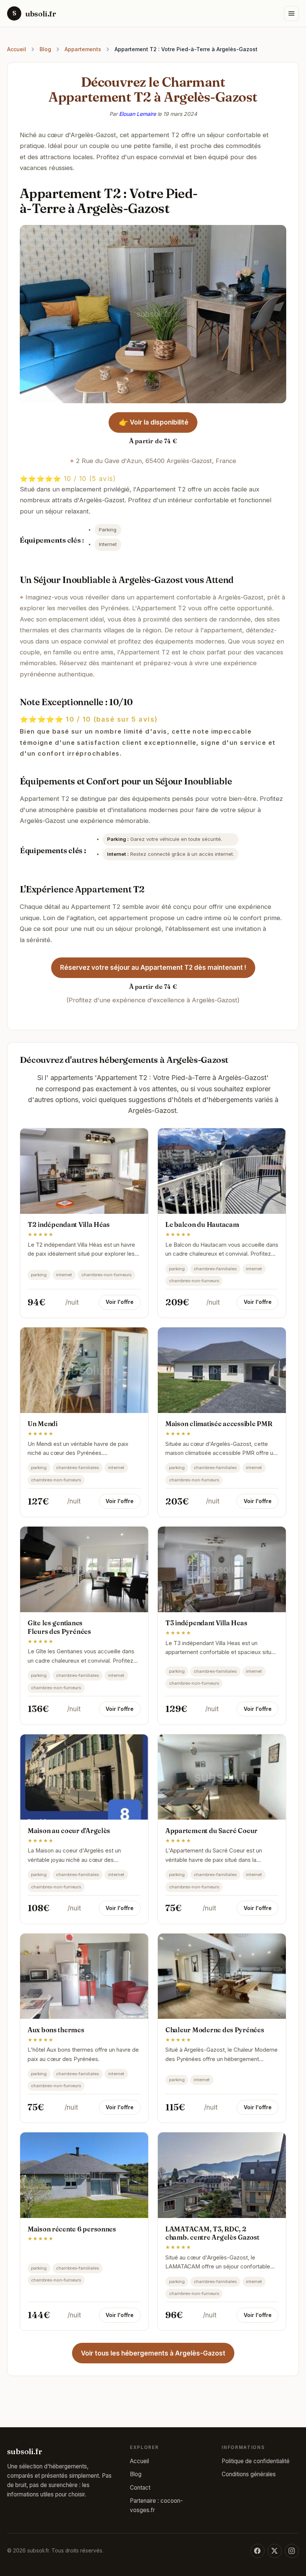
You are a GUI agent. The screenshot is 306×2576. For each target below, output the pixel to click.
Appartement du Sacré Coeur (211, 1831)
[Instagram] (292, 2551)
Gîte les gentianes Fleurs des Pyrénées (59, 1627)
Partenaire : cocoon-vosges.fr (156, 2505)
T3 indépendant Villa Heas (206, 1623)
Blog (45, 49)
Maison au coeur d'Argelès (69, 1831)
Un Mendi (43, 1424)
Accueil (17, 49)
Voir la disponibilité (153, 422)
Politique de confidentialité (256, 2461)
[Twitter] (275, 2551)
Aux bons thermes (56, 2030)
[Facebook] (257, 2551)
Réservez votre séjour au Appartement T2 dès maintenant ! (153, 968)
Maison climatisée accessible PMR (219, 1424)
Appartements (83, 49)
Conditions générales (249, 2474)
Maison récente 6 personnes (72, 2229)
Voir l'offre (120, 1302)
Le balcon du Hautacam (202, 1224)
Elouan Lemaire (138, 114)
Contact (140, 2488)
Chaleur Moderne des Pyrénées (215, 2030)
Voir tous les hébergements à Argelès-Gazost (153, 2353)
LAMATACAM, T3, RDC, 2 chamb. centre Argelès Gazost (212, 2233)
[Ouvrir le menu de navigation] (291, 13)
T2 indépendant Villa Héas (69, 1224)
